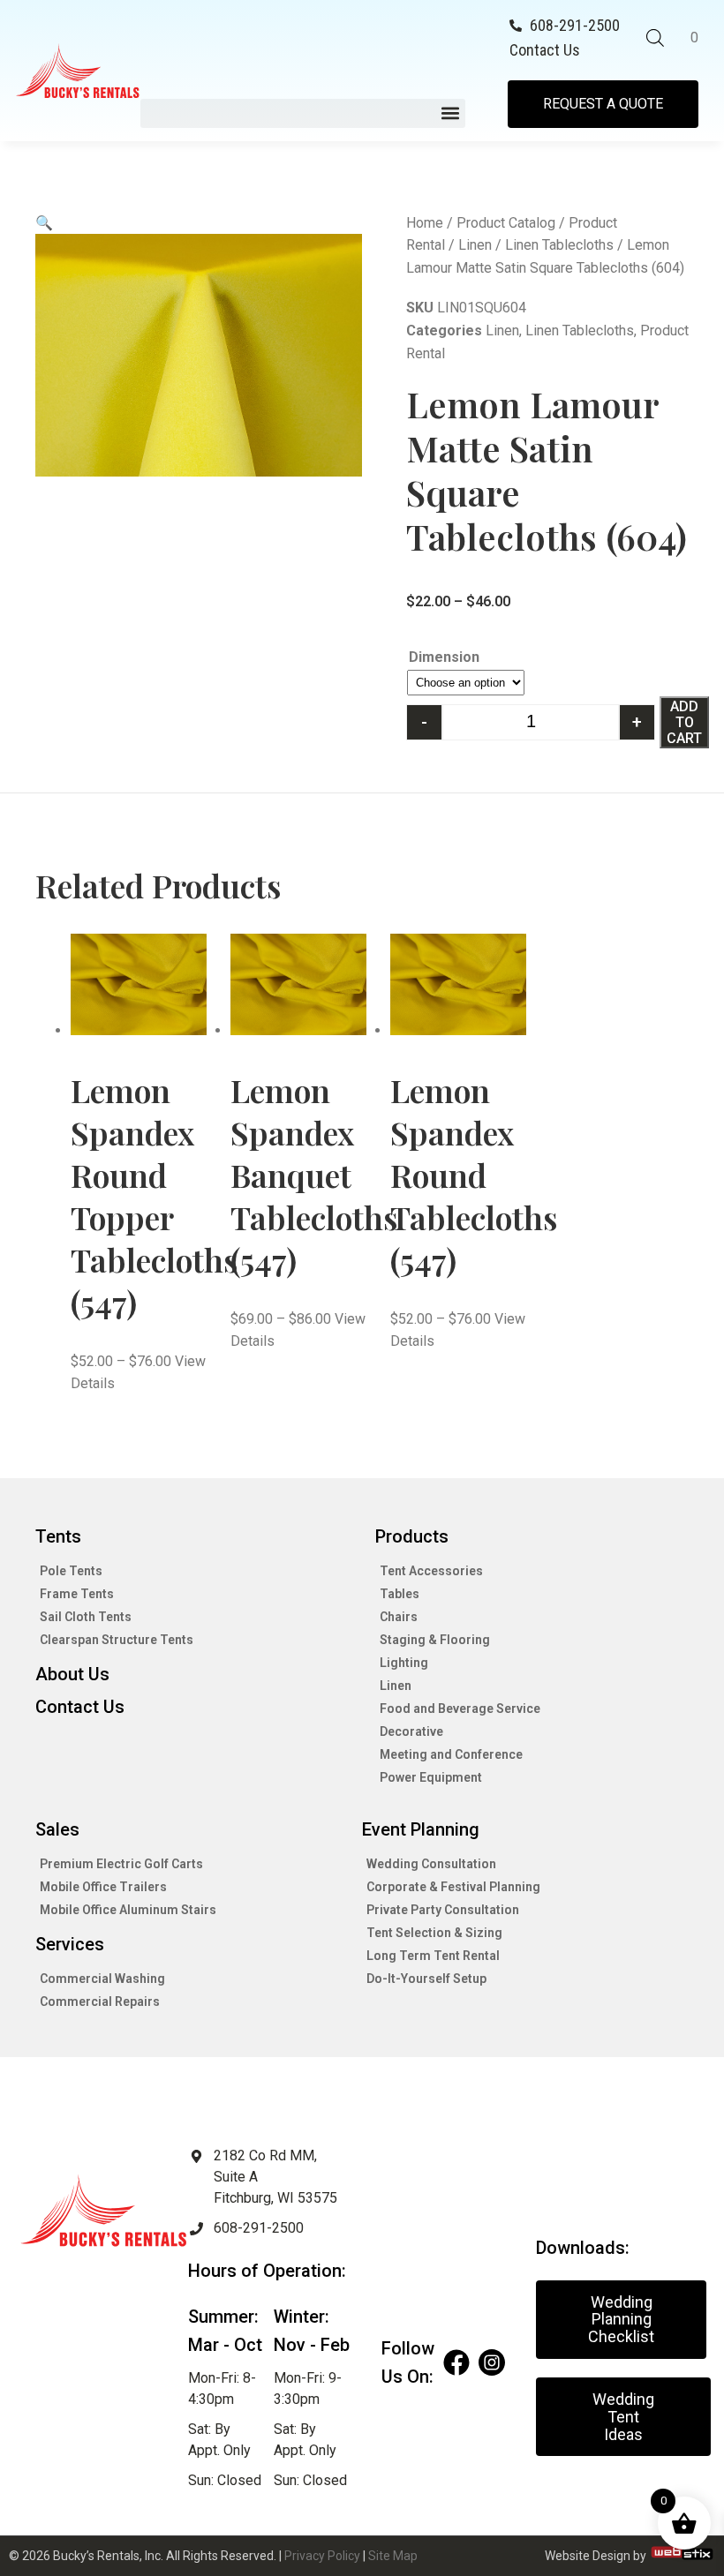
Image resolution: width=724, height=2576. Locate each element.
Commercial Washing (102, 1979)
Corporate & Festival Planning (453, 1887)
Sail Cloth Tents (86, 1617)
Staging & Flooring (435, 1640)
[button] (302, 113)
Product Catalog (506, 223)
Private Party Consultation (443, 1910)
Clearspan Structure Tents (117, 1640)
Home (425, 223)
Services (70, 1944)
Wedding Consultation (431, 1864)
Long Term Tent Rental (433, 1956)
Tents (58, 1536)
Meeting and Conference (451, 1754)
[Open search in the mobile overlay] (655, 38)
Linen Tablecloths (559, 245)
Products (412, 1536)
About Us (72, 1674)
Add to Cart (684, 722)
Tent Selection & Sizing (434, 1933)
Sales (57, 1829)
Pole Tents (71, 1571)
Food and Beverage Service (460, 1709)
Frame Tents (77, 1594)
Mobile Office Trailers (103, 1887)
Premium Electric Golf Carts (121, 1864)
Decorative (411, 1731)
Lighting (404, 1663)
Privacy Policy (322, 2556)
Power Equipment (431, 1777)
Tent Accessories (431, 1571)
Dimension (444, 657)
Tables (400, 1594)
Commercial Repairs (100, 2001)
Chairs (399, 1617)
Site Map (393, 2556)
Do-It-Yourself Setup (426, 1979)
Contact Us (80, 1707)
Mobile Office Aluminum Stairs (128, 1910)
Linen (475, 245)
